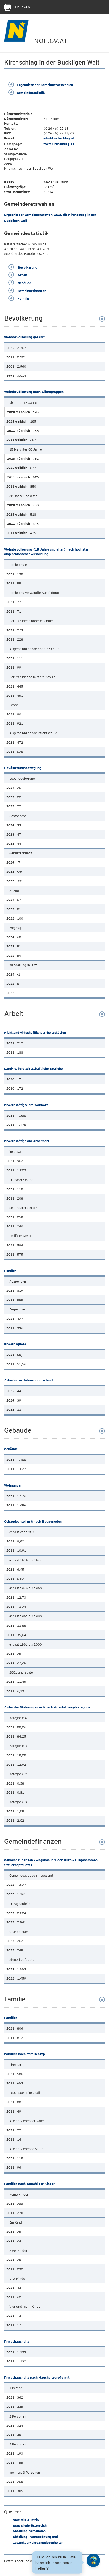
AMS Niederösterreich (30, 2526)
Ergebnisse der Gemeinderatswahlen (45, 85)
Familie (23, 299)
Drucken (22, 7)
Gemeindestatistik (31, 93)
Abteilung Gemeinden (29, 2531)
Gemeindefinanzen (32, 291)
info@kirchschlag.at (59, 138)
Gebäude (24, 283)
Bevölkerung (27, 267)
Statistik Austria (26, 2520)
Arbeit (22, 275)
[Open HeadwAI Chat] (93, 2560)
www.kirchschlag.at (59, 144)
